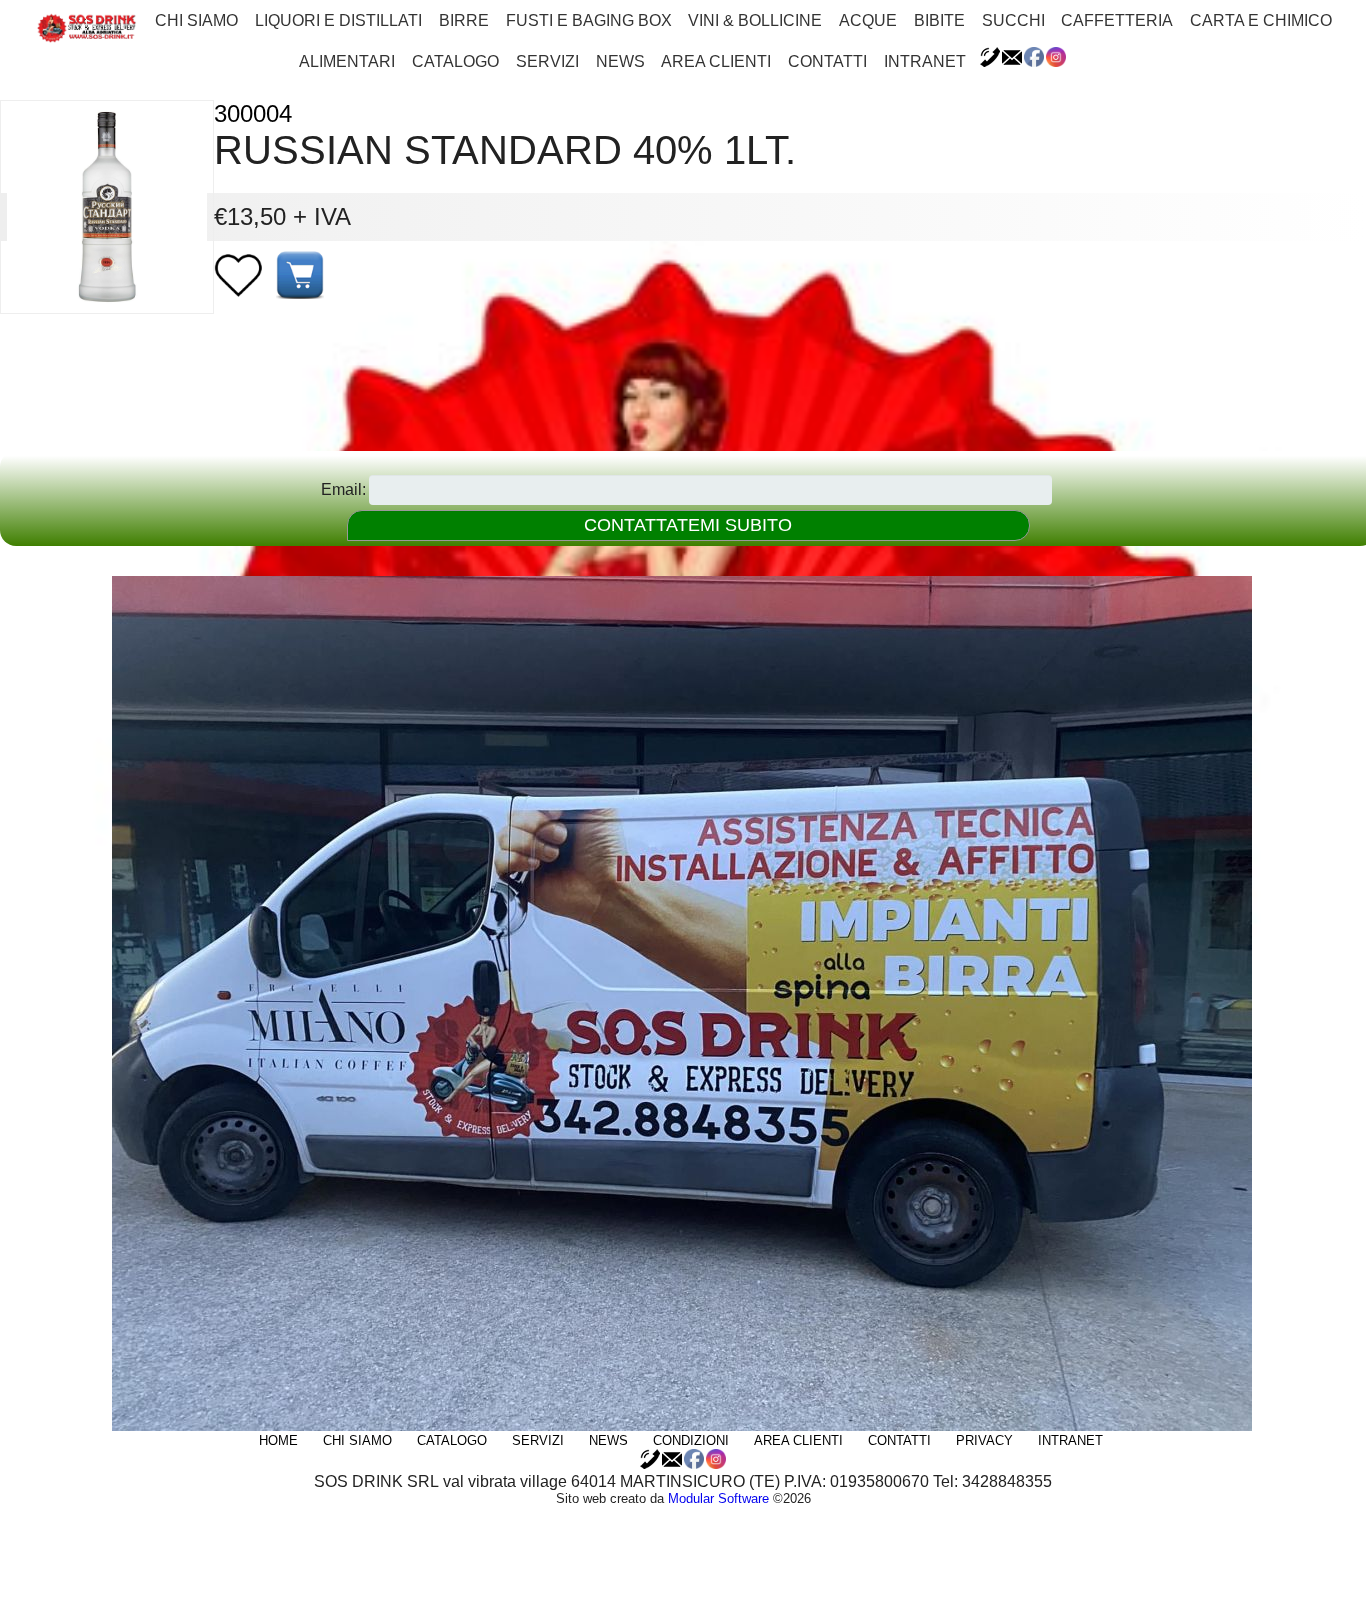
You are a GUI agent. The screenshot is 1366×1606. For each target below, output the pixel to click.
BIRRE (464, 20)
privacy (984, 1440)
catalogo (455, 61)
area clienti (716, 61)
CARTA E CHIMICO (1261, 20)
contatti (827, 61)
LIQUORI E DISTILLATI (338, 20)
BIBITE (939, 20)
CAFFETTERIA (1117, 20)
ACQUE (868, 20)
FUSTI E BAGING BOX (589, 20)
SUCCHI (1013, 20)
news (620, 61)
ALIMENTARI (347, 61)
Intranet (925, 61)
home (278, 1440)
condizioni (691, 1440)
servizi (547, 61)
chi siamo (196, 20)
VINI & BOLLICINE (755, 20)
